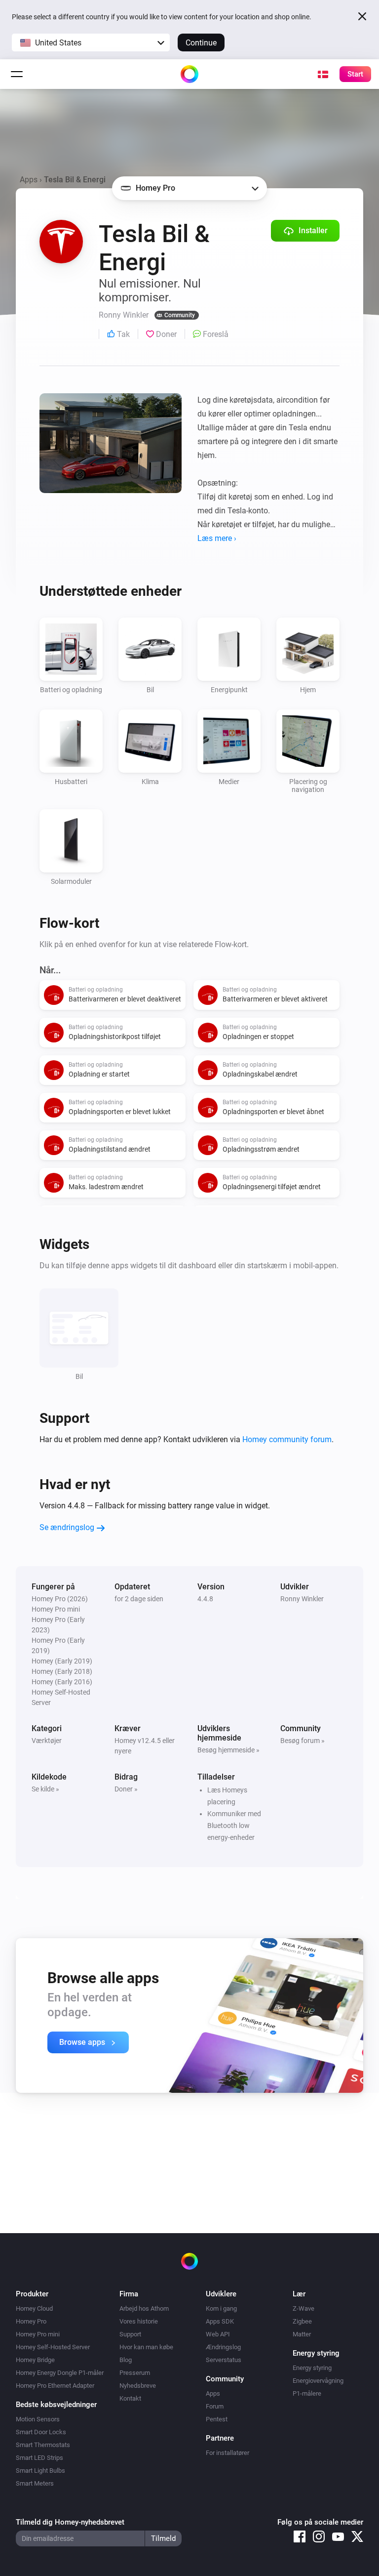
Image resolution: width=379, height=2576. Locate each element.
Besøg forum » (303, 1741)
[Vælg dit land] (323, 74)
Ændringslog (223, 2347)
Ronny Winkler (302, 1599)
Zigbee (302, 2321)
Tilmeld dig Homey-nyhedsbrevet (70, 2522)
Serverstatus (224, 2360)
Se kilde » (45, 1789)
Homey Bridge (35, 2360)
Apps (29, 180)
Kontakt (130, 2398)
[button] (91, 42)
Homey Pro (31, 2321)
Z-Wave (303, 2308)
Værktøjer (47, 1741)
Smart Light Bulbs (40, 2471)
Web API (218, 2334)
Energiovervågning (318, 2381)
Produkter (32, 2294)
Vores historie (139, 2321)
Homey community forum (287, 1439)
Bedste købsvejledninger (56, 2405)
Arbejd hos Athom (144, 2308)
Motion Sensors (38, 2419)
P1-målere (307, 2393)
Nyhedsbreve (138, 2386)
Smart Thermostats (43, 2445)
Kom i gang (221, 2308)
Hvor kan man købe (146, 2347)
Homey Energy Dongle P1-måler (60, 2373)
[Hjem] (189, 74)
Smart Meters (35, 2483)
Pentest (217, 2419)
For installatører (227, 2453)
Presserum (135, 2373)
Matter (302, 2334)
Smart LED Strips (39, 2458)
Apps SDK (220, 2321)
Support (130, 2334)
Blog (126, 2360)
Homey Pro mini (38, 2334)
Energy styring (312, 2368)
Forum (215, 2406)
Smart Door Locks (41, 2432)
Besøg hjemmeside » (228, 1750)
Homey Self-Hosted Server (53, 2347)
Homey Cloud (34, 2308)
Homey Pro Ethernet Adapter (55, 2386)
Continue (201, 43)
